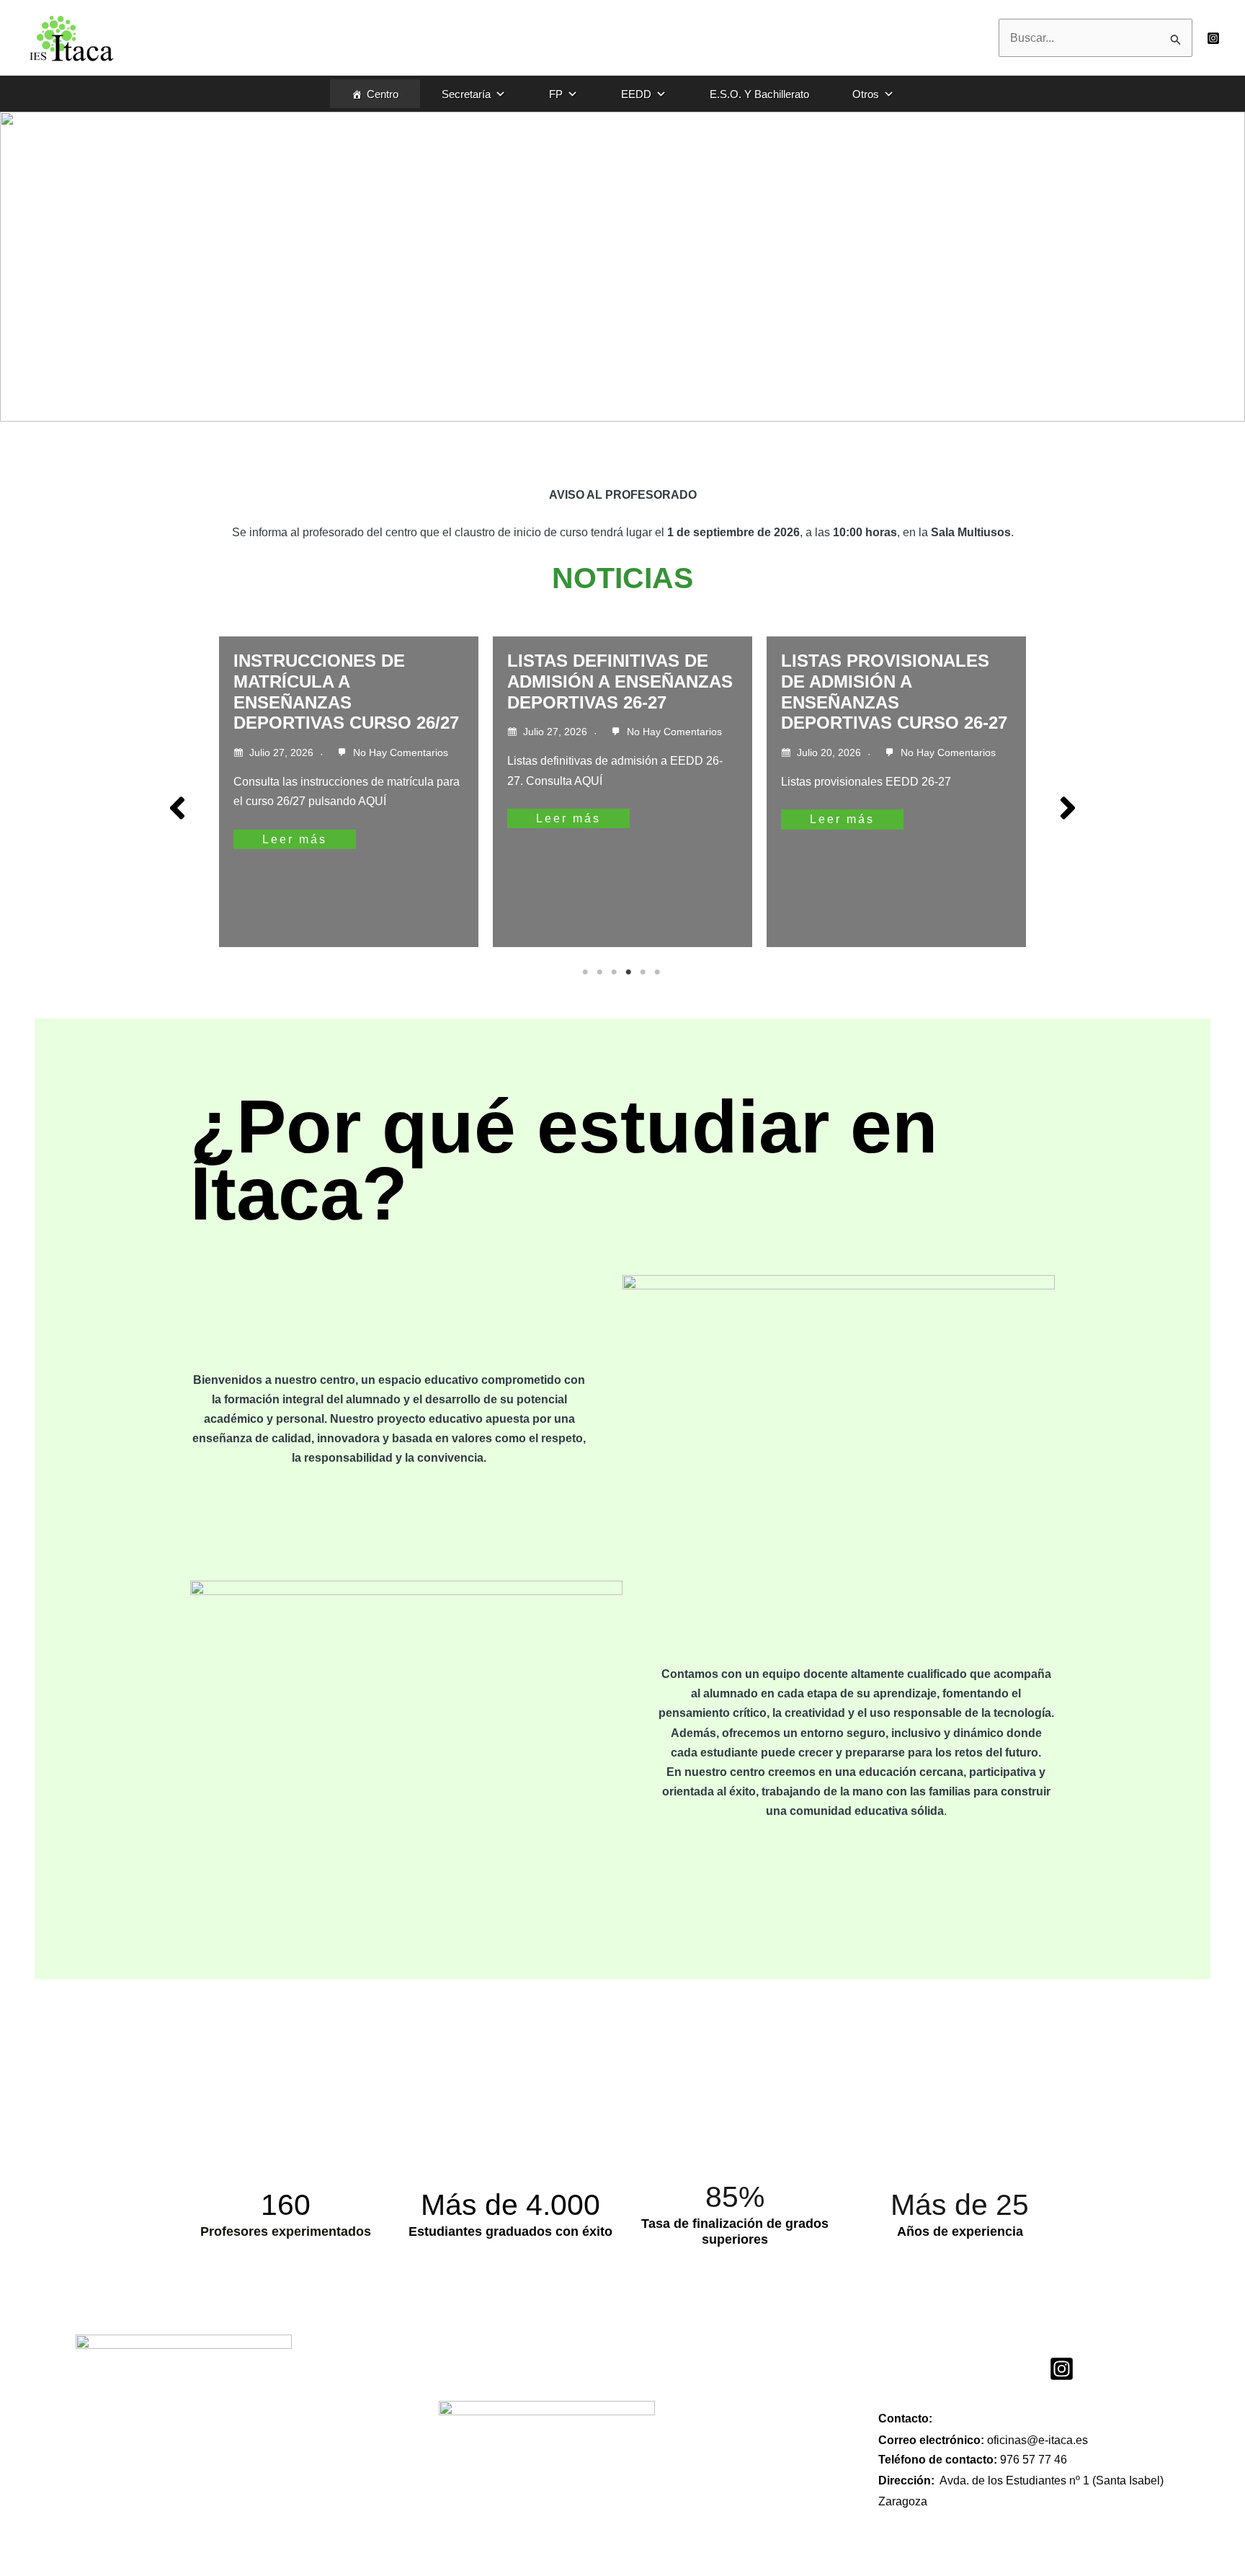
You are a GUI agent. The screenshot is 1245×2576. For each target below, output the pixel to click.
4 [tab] (630, 972)
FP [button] (556, 94)
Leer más (295, 839)
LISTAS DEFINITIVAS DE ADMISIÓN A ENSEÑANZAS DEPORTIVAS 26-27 (620, 681)
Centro (383, 94)
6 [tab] (659, 972)
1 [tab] (586, 972)
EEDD (636, 94)
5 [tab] (644, 972)
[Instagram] (1213, 38)
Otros (866, 94)
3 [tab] (615, 972)
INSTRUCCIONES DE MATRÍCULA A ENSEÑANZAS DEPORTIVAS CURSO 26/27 (346, 692)
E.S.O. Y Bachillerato (759, 94)
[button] (177, 808)
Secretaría (466, 94)
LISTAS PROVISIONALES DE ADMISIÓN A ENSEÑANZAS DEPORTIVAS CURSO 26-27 (894, 692)
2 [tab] (601, 972)
